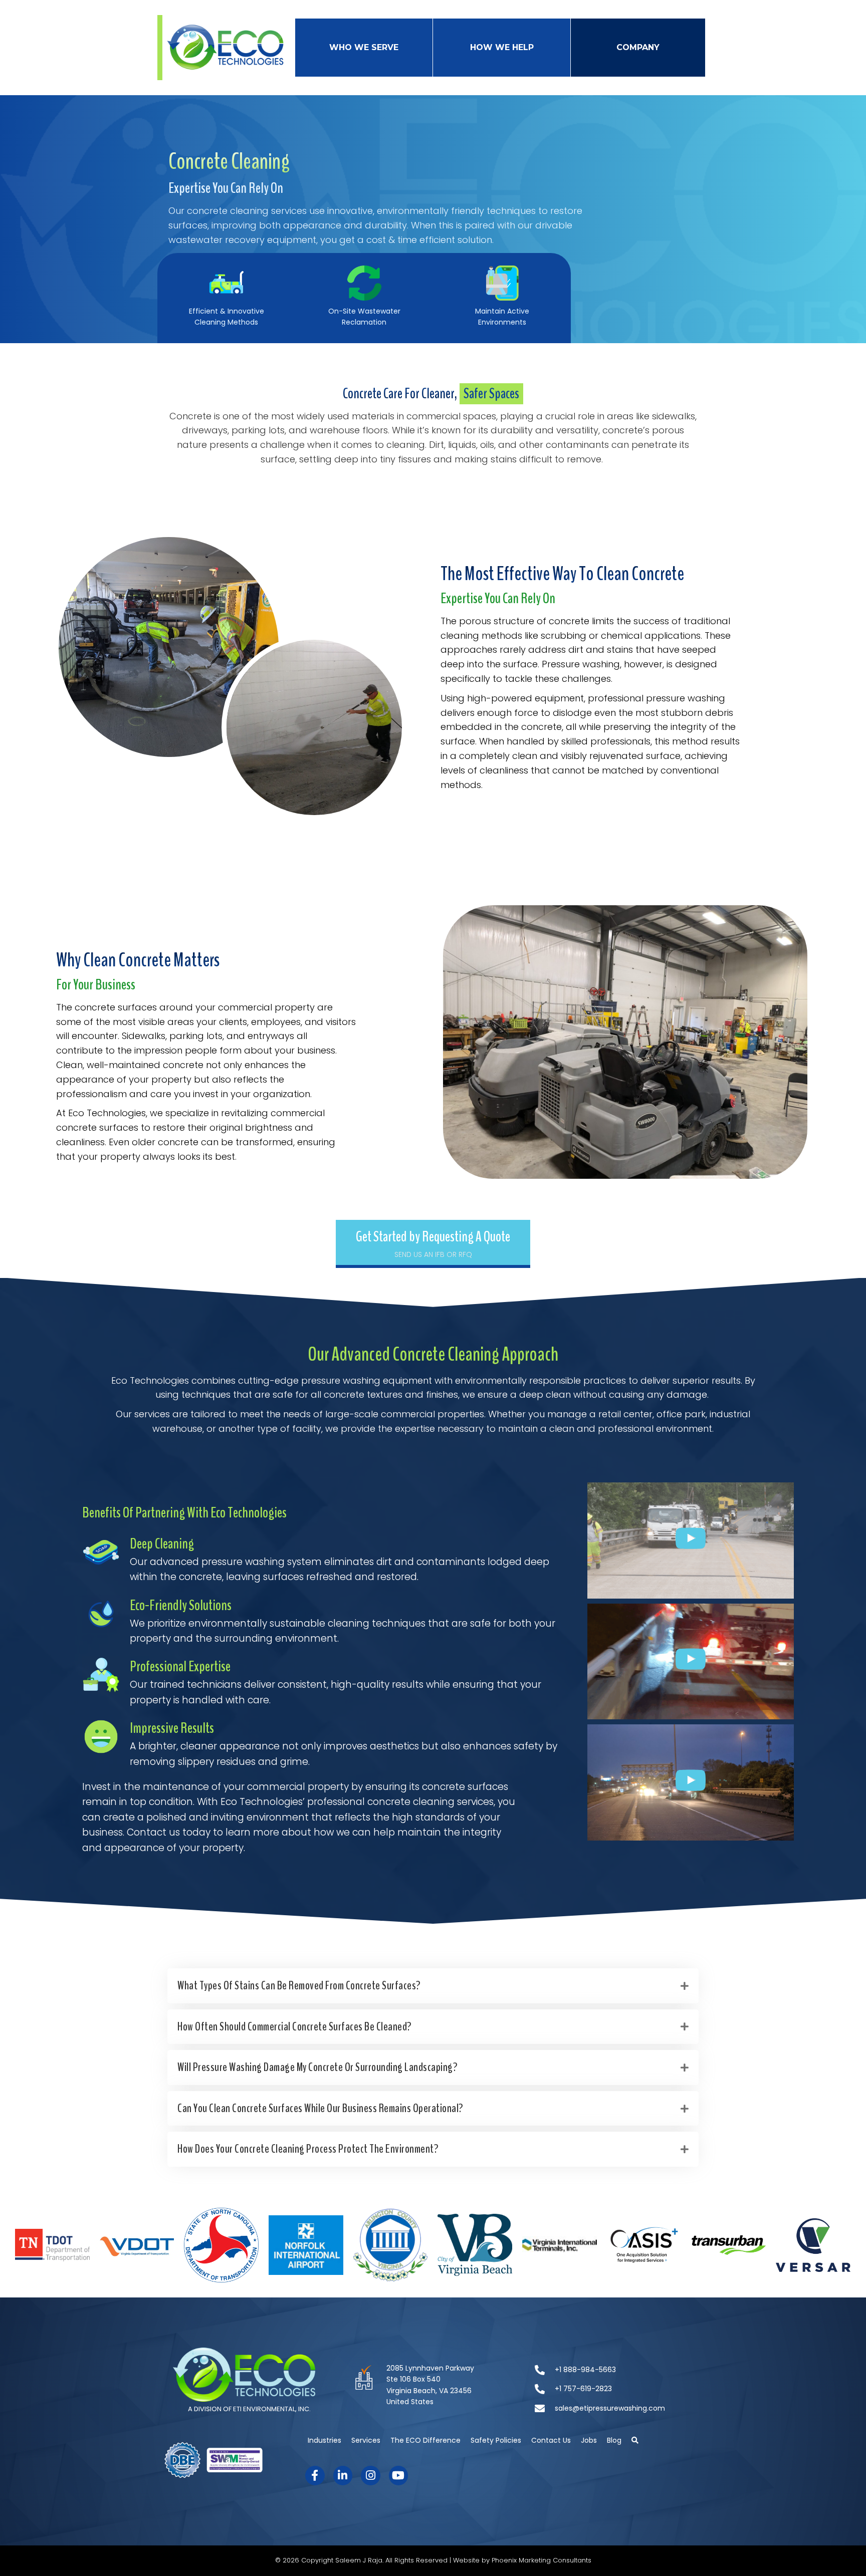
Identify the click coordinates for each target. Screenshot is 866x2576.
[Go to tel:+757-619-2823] (617, 2390)
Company (638, 47)
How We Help (502, 47)
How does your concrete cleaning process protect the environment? (308, 2149)
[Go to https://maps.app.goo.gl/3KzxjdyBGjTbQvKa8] (433, 2390)
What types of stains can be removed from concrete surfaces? (299, 1985)
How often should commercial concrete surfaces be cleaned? (295, 2026)
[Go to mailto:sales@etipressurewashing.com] (617, 2409)
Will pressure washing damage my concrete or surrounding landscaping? (317, 2067)
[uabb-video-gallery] (691, 1540)
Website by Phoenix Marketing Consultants (522, 2560)
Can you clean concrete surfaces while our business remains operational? (320, 2108)
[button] (433, 1244)
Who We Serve (364, 47)
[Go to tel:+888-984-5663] (617, 2371)
